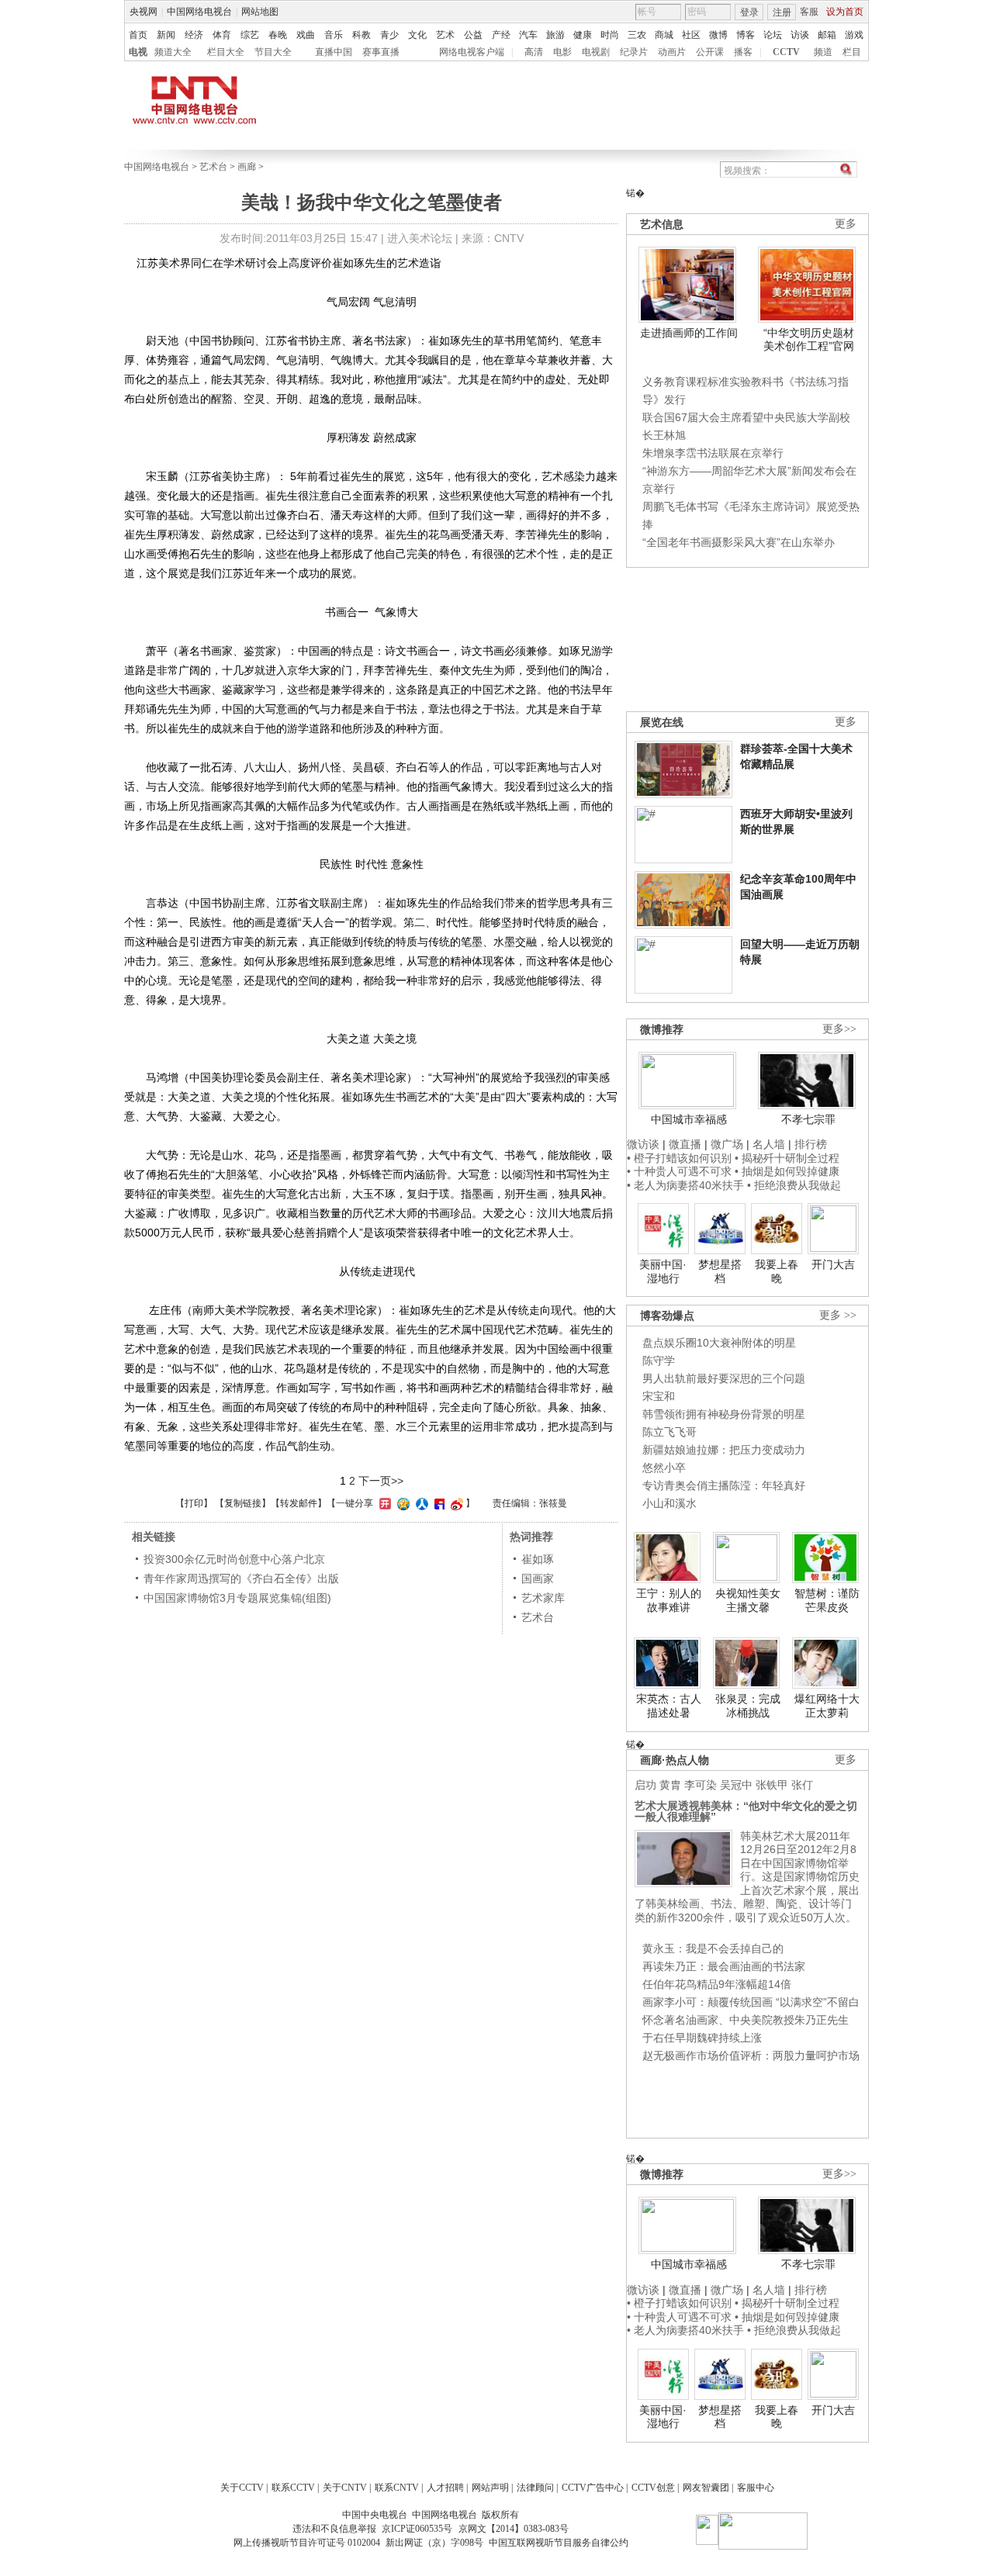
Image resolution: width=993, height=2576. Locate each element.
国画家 (538, 1578)
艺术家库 (543, 1598)
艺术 (445, 35)
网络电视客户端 (472, 52)
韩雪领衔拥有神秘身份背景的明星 (724, 1414)
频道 (823, 52)
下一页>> (381, 1481)
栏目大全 (226, 52)
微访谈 (643, 1144)
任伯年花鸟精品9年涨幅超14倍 (717, 1984)
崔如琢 (538, 1559)
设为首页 (845, 12)
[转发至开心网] (383, 1503)
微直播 (685, 1144)
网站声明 (490, 2488)
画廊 (247, 167)
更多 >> (838, 1315)
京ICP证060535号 (417, 2529)
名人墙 (769, 1144)
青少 (389, 35)
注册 (782, 12)
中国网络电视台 (199, 12)
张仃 (802, 1785)
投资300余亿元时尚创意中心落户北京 (234, 1559)
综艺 (250, 35)
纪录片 (634, 52)
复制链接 (243, 1503)
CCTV (786, 52)
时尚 (610, 35)
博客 (746, 35)
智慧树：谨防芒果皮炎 (827, 1600)
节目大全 (273, 52)
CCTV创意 (653, 2488)
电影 (562, 52)
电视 (138, 52)
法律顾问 (535, 2488)
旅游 (555, 35)
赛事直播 (381, 52)
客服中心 (756, 2488)
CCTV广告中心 (593, 2488)
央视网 (144, 12)
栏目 (852, 52)
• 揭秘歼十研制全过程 (787, 1158)
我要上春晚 (777, 1271)
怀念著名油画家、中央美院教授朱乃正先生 (746, 2020)
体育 (222, 35)
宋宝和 (659, 1396)
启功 (645, 1785)
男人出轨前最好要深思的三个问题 (724, 1378)
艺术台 (213, 167)
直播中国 (334, 52)
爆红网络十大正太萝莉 (827, 1706)
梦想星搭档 (720, 1271)
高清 (534, 52)
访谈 (800, 35)
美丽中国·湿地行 (663, 1271)
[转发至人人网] (420, 1503)
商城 (664, 35)
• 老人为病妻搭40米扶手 (685, 1185)
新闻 (166, 35)
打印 (194, 1503)
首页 (138, 35)
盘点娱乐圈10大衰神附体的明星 (719, 1343)
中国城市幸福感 (689, 1119)
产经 (501, 35)
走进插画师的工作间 (689, 333)
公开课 (710, 52)
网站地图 (260, 12)
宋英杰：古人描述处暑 (669, 1706)
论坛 (773, 35)
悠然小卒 (664, 1468)
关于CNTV (345, 2488)
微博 (718, 35)
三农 (637, 35)
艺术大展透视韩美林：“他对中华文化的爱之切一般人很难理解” (746, 1811)
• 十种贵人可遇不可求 (681, 1171)
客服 (809, 12)
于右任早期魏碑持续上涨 (702, 2038)
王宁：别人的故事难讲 (669, 1600)
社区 (691, 35)
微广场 (727, 1144)
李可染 (701, 1785)
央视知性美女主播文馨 (748, 1600)
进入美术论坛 (420, 238)
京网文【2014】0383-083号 (514, 2529)
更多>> (839, 1029)
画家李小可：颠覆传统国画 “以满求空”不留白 (751, 2002)
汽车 (528, 35)
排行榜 (811, 1144)
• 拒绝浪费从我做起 (794, 1185)
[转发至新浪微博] (455, 1503)
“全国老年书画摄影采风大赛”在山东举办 (739, 542)
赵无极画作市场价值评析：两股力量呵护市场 (751, 2056)
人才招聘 (445, 2488)
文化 (417, 35)
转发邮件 (299, 1503)
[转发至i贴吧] (438, 1503)
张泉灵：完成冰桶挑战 (748, 1706)
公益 (473, 35)
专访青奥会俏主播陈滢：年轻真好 (724, 1485)
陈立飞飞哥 (669, 1432)
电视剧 (596, 52)
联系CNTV (397, 2488)
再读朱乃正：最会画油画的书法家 (724, 1966)
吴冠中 (736, 1785)
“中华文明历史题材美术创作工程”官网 (809, 340)
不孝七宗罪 (808, 1119)
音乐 (334, 35)
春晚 (278, 35)
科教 (362, 35)
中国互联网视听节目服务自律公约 (559, 2543)
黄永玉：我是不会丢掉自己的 (713, 1948)
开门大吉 (833, 1264)
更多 (846, 224)
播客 (743, 52)
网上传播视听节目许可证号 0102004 (307, 2543)
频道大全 (173, 52)
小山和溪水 (669, 1503)
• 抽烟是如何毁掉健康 (787, 1171)
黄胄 (670, 1785)
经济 (194, 35)
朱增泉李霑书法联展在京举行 (713, 453)
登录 (749, 12)
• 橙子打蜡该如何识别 (679, 1158)
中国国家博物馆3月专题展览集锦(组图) (237, 1598)
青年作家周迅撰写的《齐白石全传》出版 (241, 1578)
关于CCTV (242, 2488)
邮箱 (827, 35)
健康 (583, 35)
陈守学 (659, 1361)
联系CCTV (293, 2488)
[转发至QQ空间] (401, 1503)
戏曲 (306, 35)
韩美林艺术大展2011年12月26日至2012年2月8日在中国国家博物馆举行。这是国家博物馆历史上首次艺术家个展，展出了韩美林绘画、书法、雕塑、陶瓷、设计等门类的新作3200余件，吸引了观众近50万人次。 (747, 1877)
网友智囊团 (706, 2488)
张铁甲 (772, 1785)
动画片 (672, 52)
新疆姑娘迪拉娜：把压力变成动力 (724, 1450)
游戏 (854, 35)
